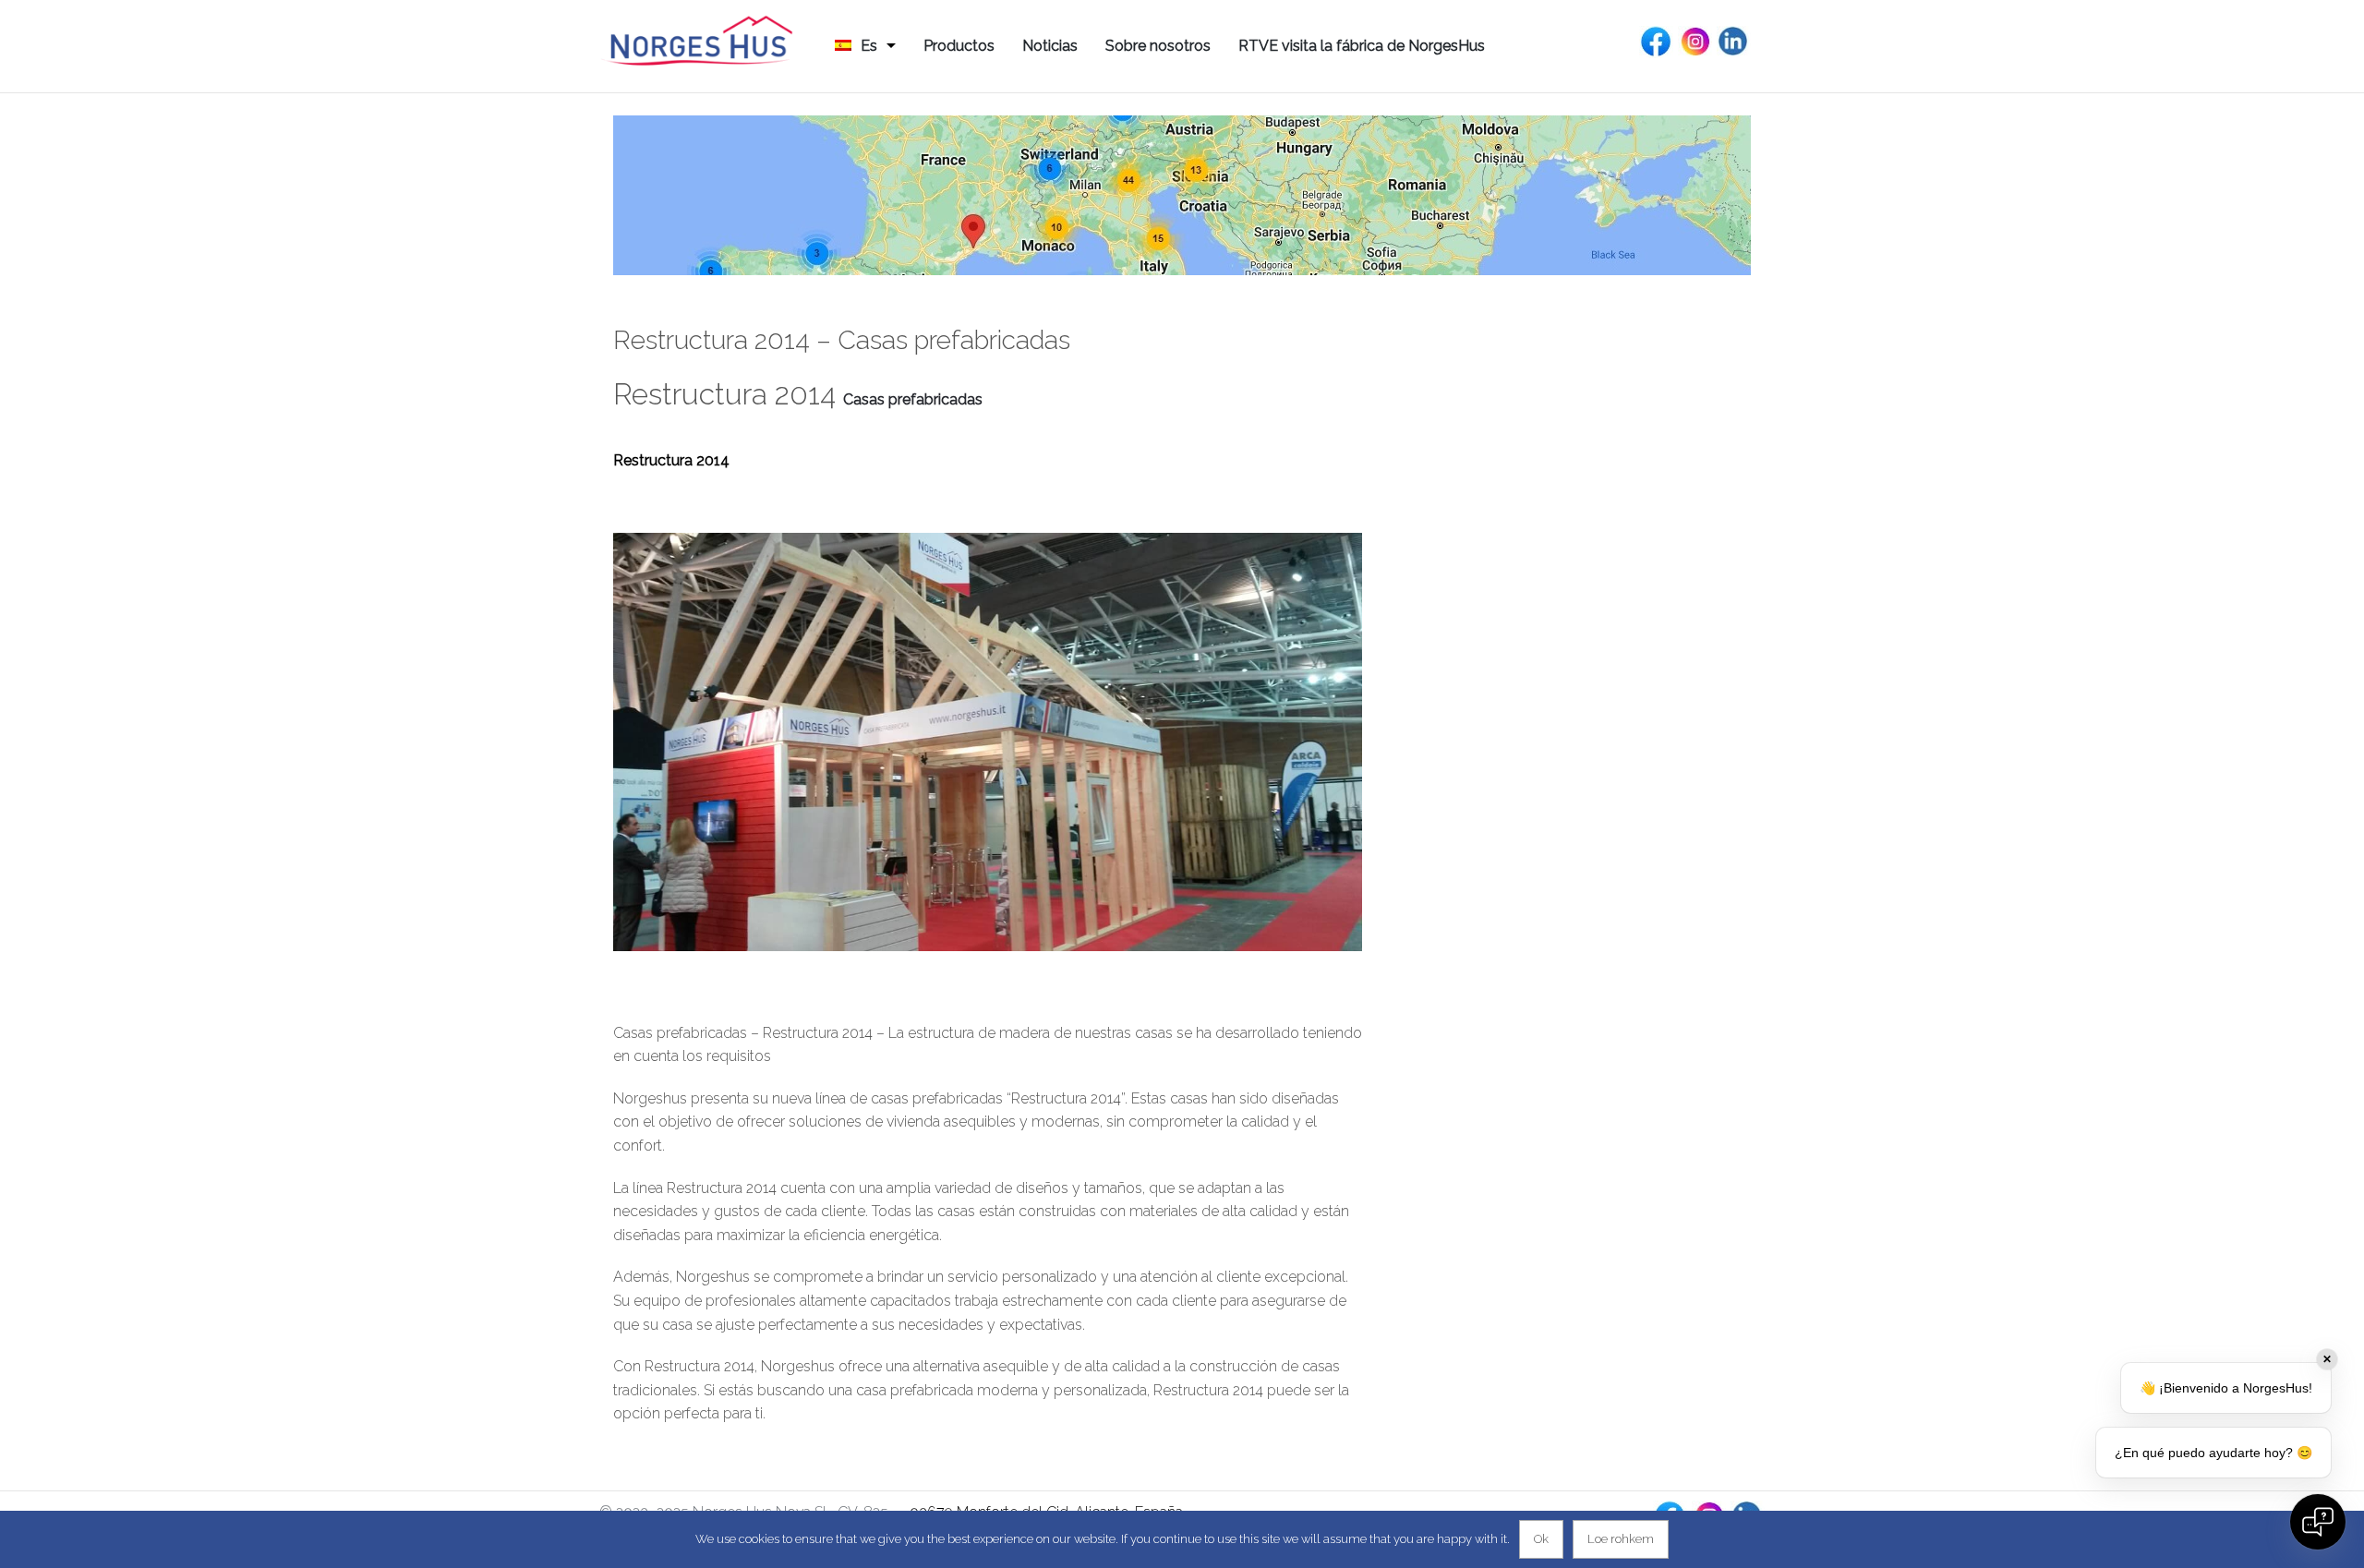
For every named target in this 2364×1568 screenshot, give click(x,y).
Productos (959, 46)
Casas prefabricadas (913, 399)
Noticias (1050, 46)
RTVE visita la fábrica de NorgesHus (1362, 46)
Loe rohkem (1621, 1539)
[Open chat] (2318, 1522)
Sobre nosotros (1158, 46)
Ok (1541, 1539)
